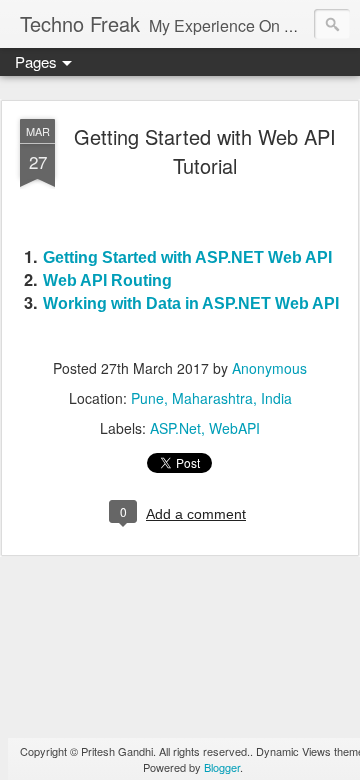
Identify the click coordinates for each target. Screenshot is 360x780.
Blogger (222, 767)
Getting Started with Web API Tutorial (205, 151)
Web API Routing (107, 280)
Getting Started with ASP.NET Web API (187, 257)
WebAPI (234, 428)
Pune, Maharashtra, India (211, 398)
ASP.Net (175, 428)
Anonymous (269, 368)
